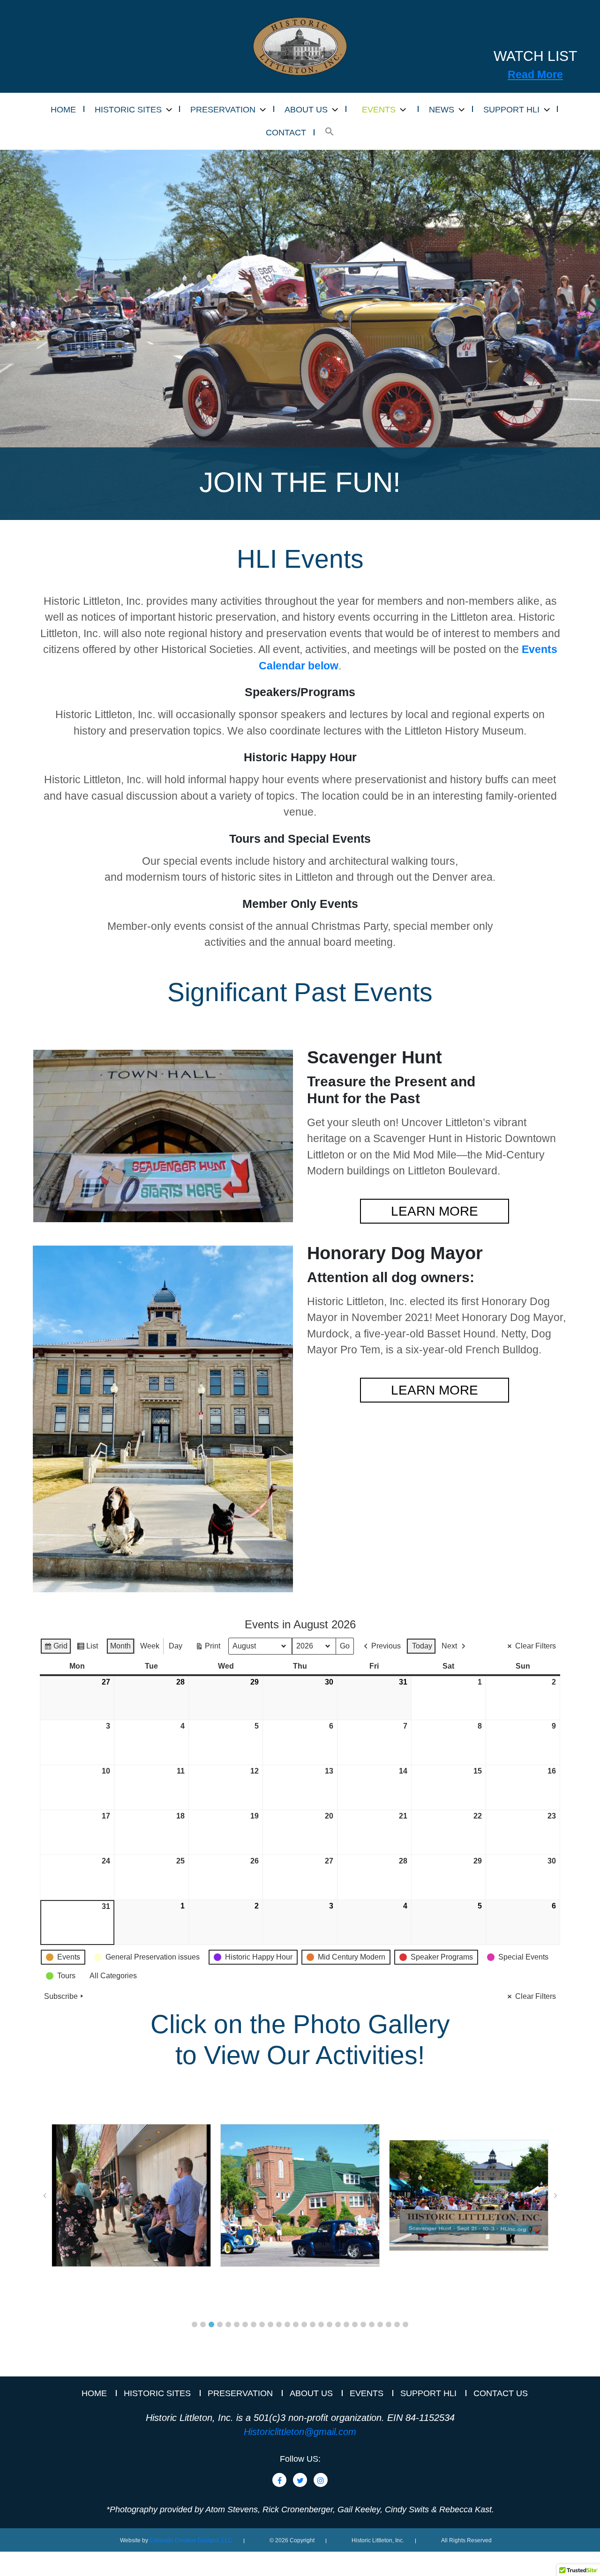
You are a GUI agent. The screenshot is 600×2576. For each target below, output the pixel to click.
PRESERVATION (223, 110)
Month (120, 1646)
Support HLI (428, 2393)
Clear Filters (536, 1646)
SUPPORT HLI (511, 110)
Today (422, 1646)
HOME (63, 110)
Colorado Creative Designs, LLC (191, 2540)
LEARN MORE (435, 1211)
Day (176, 1646)
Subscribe (61, 1996)
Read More (535, 74)
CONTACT (286, 133)
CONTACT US (501, 2393)
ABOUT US (306, 110)
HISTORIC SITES (128, 110)
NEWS (442, 110)
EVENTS (379, 110)
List (87, 1648)
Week (150, 1646)
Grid (56, 1648)
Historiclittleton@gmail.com (300, 2432)
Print (208, 1648)
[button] (330, 132)
